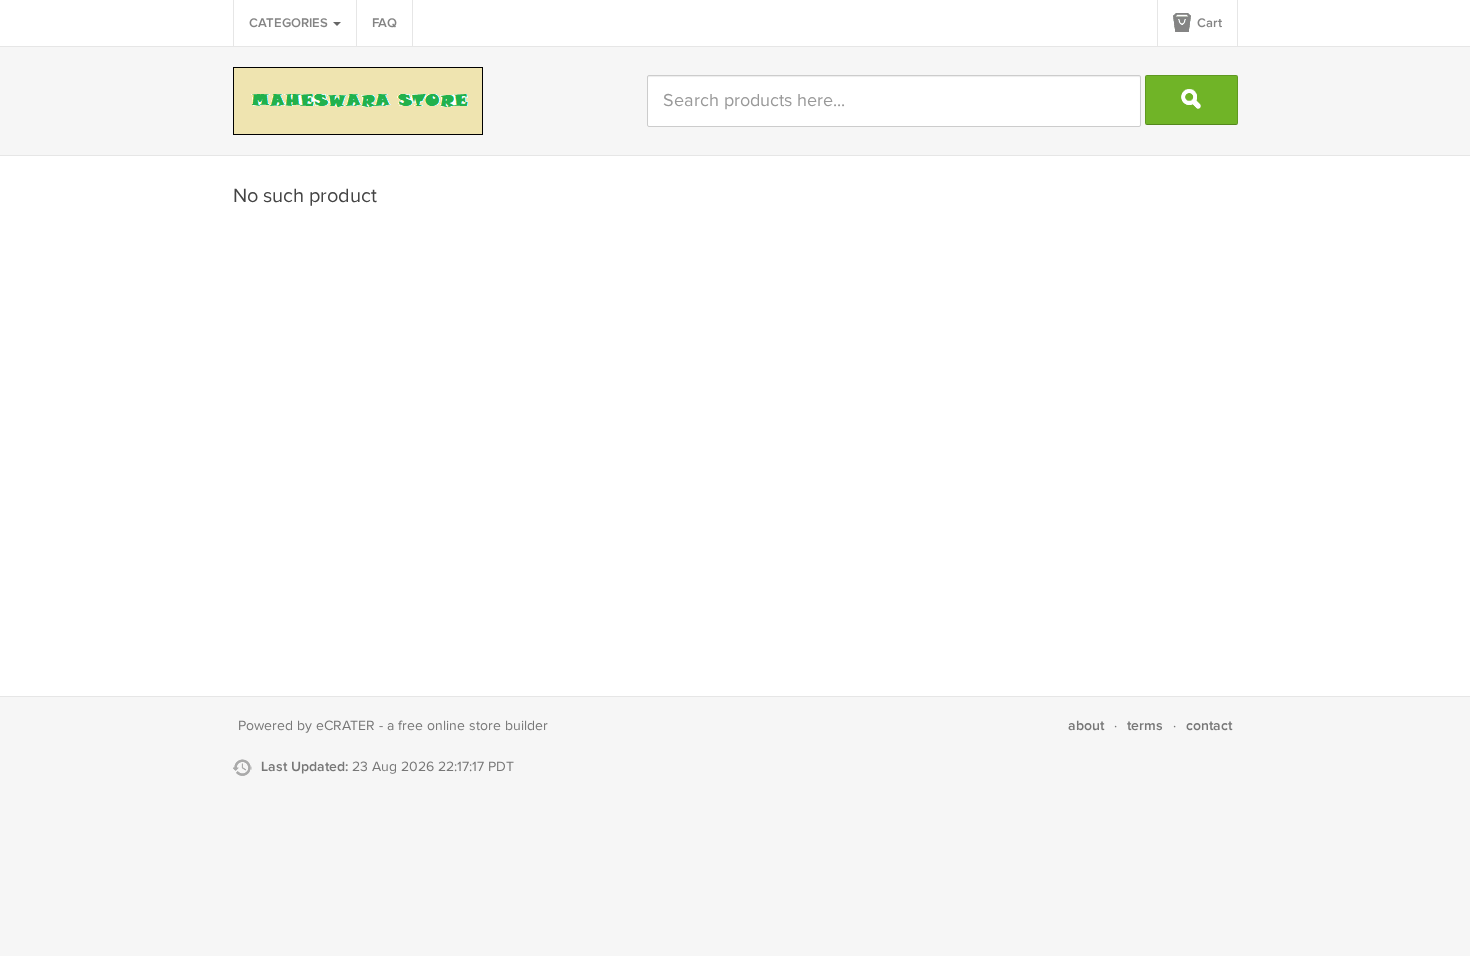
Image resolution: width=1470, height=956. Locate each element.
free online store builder (473, 726)
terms (1145, 725)
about (1086, 725)
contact (1209, 725)
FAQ (384, 23)
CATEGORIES (290, 23)
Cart (1208, 23)
